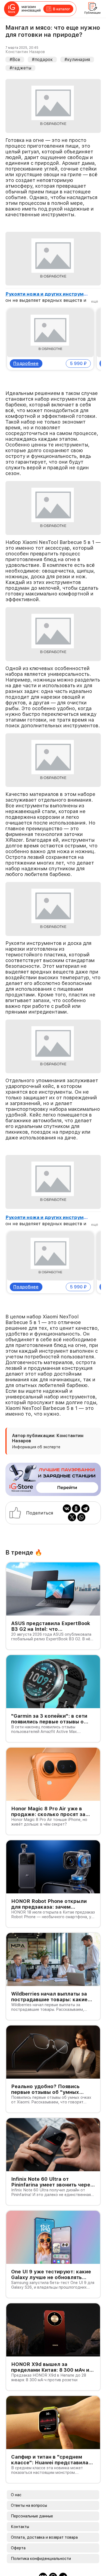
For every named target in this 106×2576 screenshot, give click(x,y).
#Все (15, 60)
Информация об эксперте (36, 1434)
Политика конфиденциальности (41, 2545)
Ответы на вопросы (29, 2492)
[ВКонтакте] (67, 1495)
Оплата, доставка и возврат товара (44, 2524)
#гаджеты (20, 68)
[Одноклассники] (76, 1495)
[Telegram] (85, 1495)
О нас (16, 2482)
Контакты (20, 2514)
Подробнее (26, 357)
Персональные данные (32, 2503)
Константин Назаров (25, 52)
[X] (72, 1504)
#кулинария (77, 60)
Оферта (18, 2535)
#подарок (42, 60)
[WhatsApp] (81, 1504)
